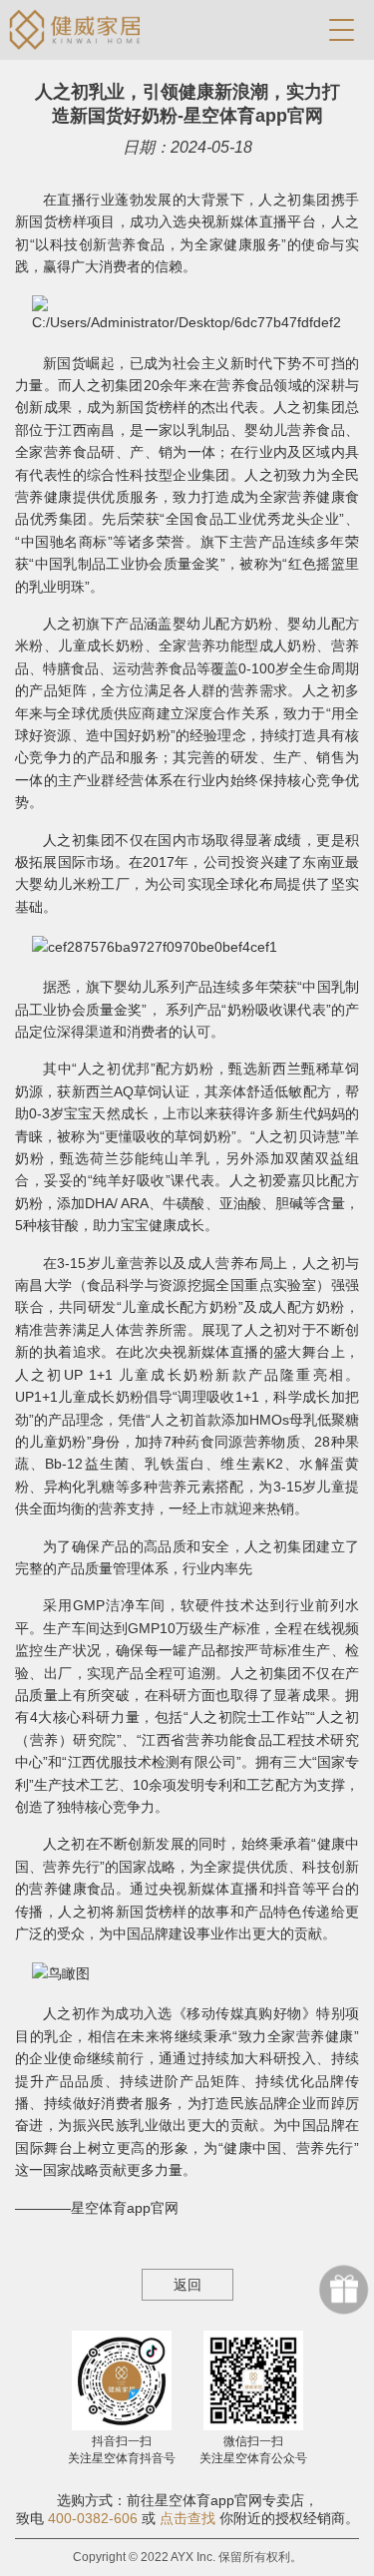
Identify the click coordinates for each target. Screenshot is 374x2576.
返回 (187, 2285)
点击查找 (187, 2518)
